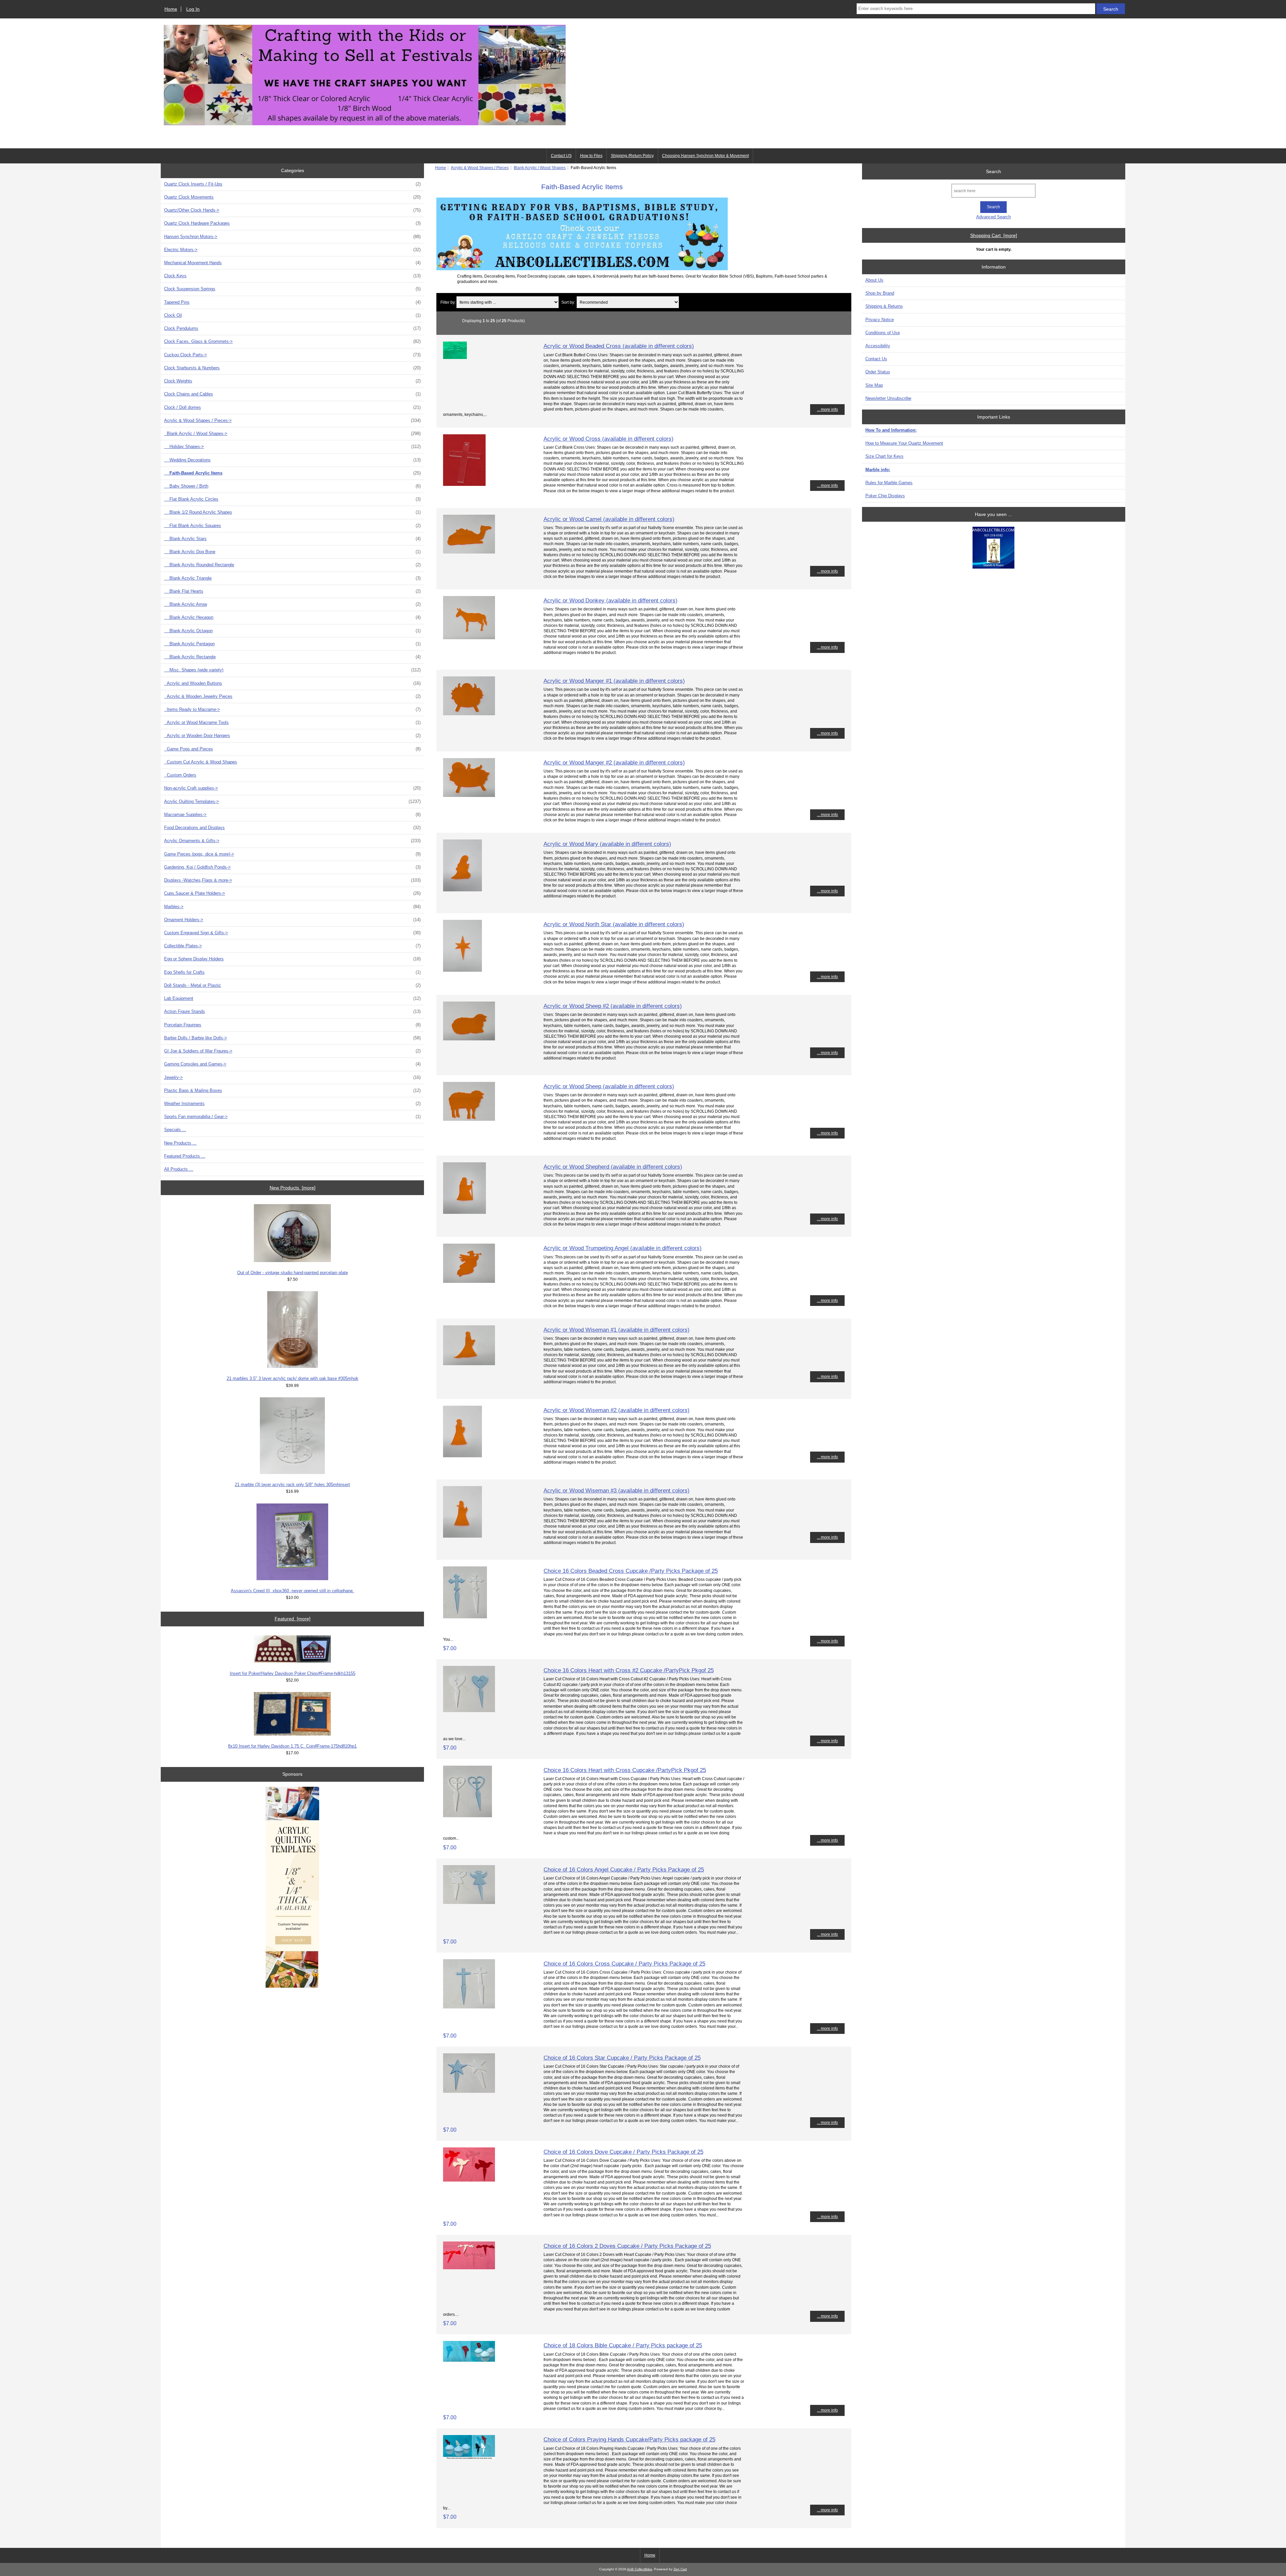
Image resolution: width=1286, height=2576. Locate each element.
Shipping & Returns (884, 306)
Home (171, 9)
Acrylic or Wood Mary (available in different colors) (607, 844)
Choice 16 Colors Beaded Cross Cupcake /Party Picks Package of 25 (631, 1571)
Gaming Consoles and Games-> (292, 1064)
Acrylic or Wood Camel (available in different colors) (609, 519)
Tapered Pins (292, 302)
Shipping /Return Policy (632, 156)
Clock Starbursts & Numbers (292, 368)
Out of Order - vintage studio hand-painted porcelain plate (293, 1273)
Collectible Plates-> (292, 946)
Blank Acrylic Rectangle (292, 657)
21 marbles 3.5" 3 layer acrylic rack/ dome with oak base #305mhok (293, 1378)
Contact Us (876, 359)
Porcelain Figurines (292, 1025)
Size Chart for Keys (884, 456)
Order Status (878, 372)
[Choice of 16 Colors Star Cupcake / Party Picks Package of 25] (469, 2091)
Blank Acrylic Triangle (292, 578)
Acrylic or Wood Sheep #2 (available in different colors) (613, 1006)
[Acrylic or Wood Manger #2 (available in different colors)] (469, 795)
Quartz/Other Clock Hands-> (292, 210)
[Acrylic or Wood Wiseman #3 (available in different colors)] (462, 1536)
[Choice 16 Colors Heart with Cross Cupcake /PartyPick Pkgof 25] (468, 1816)
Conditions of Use (883, 333)
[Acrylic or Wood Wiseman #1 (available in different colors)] (469, 1364)
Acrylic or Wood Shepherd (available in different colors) (613, 1167)
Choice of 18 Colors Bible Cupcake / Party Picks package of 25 (623, 2345)
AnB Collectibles (639, 2569)
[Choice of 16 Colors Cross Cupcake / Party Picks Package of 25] (469, 2007)
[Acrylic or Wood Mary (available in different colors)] (462, 890)
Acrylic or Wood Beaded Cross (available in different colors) (619, 346)
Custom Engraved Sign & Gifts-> (292, 933)
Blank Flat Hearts (292, 591)
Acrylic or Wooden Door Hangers (292, 735)
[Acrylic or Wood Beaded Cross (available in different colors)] (455, 357)
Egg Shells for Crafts (292, 972)
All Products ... (179, 1169)
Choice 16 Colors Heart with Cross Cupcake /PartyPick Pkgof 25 (625, 1770)
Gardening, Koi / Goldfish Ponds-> (292, 867)
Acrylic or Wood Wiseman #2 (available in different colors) (617, 1410)
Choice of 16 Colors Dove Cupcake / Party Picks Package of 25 (623, 2152)
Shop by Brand (880, 293)
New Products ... (180, 1143)
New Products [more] (293, 1188)
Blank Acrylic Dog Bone (292, 552)
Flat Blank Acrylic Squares (292, 526)
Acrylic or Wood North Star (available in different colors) (614, 924)
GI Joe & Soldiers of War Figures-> (292, 1051)
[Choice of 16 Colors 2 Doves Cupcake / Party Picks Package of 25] (469, 2268)
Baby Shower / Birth (292, 486)
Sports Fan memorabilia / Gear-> (292, 1117)
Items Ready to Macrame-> (292, 709)
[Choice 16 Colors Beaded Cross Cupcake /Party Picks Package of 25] (465, 1617)
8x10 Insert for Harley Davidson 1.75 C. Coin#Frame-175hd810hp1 (292, 1746)
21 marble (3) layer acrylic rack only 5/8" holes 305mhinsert (292, 1485)
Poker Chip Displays (885, 496)
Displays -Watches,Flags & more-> (292, 880)
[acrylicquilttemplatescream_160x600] (292, 1888)
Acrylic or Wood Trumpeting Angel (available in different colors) (623, 1248)
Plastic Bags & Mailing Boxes (292, 1090)
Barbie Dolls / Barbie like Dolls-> (292, 1038)
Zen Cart (680, 2569)
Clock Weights (292, 381)
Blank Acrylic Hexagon (292, 617)
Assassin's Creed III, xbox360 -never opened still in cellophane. (292, 1591)
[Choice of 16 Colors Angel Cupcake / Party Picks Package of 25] (469, 1902)
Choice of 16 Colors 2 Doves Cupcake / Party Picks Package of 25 (627, 2246)
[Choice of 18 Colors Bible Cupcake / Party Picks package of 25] (469, 2360)
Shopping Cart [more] (994, 235)
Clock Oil (292, 315)
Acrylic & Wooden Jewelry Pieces (292, 696)
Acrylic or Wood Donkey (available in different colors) (611, 600)
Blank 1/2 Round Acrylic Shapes (292, 512)
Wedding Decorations (292, 460)
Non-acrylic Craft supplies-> (292, 788)
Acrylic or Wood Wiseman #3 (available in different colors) (617, 1490)
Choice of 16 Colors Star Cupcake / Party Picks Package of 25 (622, 2058)
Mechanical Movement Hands (292, 263)
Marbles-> (292, 907)
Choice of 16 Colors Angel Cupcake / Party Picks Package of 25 (624, 1869)
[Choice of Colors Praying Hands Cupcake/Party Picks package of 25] (469, 2458)
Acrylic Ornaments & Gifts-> (292, 841)
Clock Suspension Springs (292, 289)
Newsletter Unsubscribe (888, 398)
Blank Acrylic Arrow (292, 604)
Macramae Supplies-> (292, 815)
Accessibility (878, 346)
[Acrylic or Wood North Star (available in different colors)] (462, 970)
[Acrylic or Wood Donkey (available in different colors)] (469, 638)
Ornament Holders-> (292, 920)
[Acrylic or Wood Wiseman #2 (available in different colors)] (462, 1456)
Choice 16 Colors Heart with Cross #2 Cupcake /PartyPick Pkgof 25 (629, 1670)
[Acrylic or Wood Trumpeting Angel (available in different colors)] (469, 1281)
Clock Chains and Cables (292, 394)
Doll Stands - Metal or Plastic (292, 985)
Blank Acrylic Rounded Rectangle (292, 565)
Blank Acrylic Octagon (292, 631)
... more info (827, 409)
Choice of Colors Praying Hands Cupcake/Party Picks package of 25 (629, 2439)
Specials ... (175, 1130)
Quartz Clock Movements (292, 197)
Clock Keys (292, 276)
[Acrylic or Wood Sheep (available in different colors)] (469, 1119)
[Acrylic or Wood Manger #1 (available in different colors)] (469, 714)
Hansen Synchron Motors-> (292, 237)
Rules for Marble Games (889, 483)
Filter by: (448, 302)
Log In (193, 9)
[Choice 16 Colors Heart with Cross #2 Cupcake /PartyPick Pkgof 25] (469, 1711)
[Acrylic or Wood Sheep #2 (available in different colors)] (469, 1039)
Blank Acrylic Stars (292, 539)
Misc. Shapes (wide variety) (292, 670)
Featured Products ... (185, 1156)
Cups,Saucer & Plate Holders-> (292, 893)
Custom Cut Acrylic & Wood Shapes (201, 762)
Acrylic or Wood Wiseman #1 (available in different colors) (617, 1330)
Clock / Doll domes (292, 407)
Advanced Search (993, 217)
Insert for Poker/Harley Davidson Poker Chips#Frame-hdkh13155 (293, 1673)
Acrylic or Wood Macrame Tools (292, 722)
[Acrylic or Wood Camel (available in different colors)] (469, 552)
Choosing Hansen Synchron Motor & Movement (705, 156)
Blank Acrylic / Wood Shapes (540, 168)
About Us (874, 280)
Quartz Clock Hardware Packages (292, 223)
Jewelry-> (292, 1077)
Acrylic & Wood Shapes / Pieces (480, 168)
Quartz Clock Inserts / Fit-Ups (292, 184)
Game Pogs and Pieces (292, 749)
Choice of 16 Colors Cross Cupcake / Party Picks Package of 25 (624, 1964)
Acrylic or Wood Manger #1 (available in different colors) (614, 681)
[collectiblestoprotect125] (993, 548)
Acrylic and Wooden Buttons (292, 683)
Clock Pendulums (292, 328)
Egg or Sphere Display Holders (292, 959)
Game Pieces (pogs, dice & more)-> (292, 854)
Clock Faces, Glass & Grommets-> (292, 341)
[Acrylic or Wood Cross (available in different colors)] (464, 484)
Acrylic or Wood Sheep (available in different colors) (609, 1086)
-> (292, 420)
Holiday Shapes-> (292, 447)
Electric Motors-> (292, 250)
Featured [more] (293, 1619)
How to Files (591, 156)
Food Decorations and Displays (292, 828)
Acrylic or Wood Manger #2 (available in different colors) (614, 762)
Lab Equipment (292, 998)
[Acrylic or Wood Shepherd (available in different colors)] (465, 1212)
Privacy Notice (880, 320)
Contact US (561, 156)
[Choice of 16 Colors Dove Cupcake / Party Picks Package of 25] (469, 2180)
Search (993, 171)
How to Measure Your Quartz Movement (904, 443)
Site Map (874, 385)
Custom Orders (180, 775)
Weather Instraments (292, 1103)
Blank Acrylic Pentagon (292, 644)
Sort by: (568, 302)
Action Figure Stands (292, 1011)
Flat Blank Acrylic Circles (292, 499)
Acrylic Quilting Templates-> (292, 801)
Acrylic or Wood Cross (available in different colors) (609, 439)
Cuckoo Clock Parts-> (292, 355)
